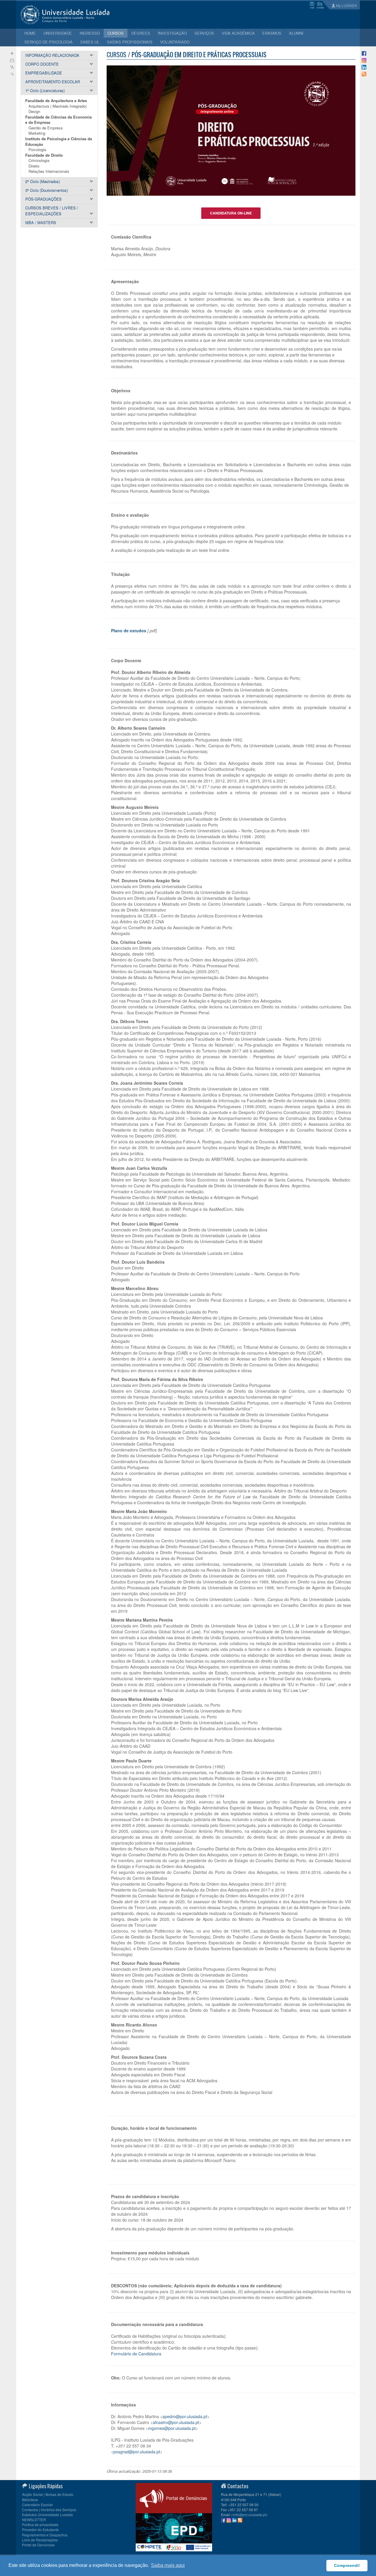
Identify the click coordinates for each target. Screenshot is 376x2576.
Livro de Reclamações (40, 2540)
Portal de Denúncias (38, 2545)
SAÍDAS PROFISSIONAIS (130, 42)
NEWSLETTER (34, 2520)
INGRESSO (90, 33)
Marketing (37, 133)
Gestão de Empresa (46, 128)
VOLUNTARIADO (175, 42)
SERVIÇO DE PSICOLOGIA (48, 42)
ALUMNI (296, 33)
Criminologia (39, 160)
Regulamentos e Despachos (45, 2535)
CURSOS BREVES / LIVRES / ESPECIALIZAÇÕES (52, 211)
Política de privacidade (40, 2525)
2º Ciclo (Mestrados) (43, 181)
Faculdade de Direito (44, 155)
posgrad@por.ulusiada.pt (137, 2452)
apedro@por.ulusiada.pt (185, 2416)
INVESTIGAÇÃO (172, 33)
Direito (34, 166)
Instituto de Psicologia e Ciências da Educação (59, 141)
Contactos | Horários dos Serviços (49, 2510)
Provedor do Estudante (40, 2529)
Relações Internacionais (49, 171)
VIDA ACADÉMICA (238, 33)
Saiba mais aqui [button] (168, 2565)
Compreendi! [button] (347, 2565)
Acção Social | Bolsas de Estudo (48, 2494)
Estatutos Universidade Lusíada (47, 2515)
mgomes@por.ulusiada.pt (172, 2428)
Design (34, 111)
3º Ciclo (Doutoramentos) (47, 190)
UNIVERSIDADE (58, 33)
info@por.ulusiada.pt (249, 2515)
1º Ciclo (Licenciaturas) (45, 91)
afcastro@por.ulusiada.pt (176, 2422)
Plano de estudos (129, 631)
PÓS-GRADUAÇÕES (43, 199)
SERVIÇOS (204, 33)
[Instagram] (364, 60)
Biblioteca (30, 2500)
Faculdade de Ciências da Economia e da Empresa (58, 120)
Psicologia (37, 149)
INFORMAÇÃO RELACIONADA (52, 55)
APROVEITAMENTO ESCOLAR (53, 82)
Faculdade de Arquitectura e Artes (56, 100)
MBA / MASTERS (41, 223)
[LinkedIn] (364, 67)
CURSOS (116, 33)
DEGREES (141, 33)
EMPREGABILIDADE (44, 73)
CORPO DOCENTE (42, 64)
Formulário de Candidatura (136, 2354)
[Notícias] (364, 73)
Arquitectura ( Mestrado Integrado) (58, 106)
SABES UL (90, 42)
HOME (30, 33)
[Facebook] (364, 53)
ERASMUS (272, 33)
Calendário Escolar (37, 2505)
